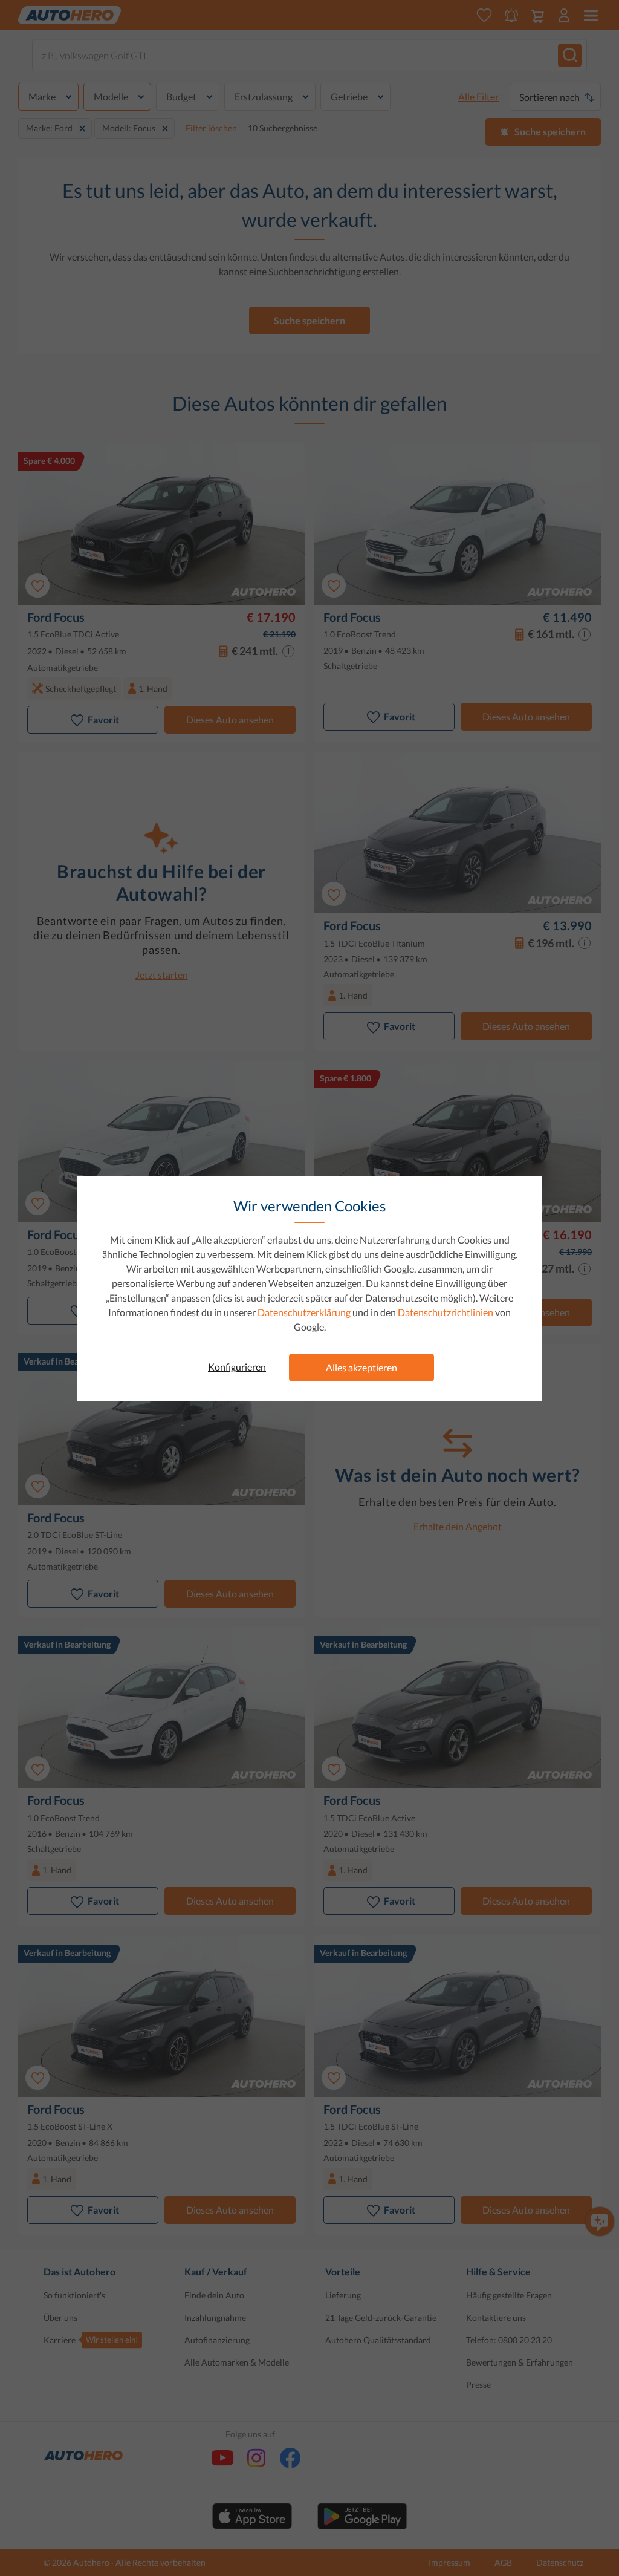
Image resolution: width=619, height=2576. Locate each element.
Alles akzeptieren (361, 1367)
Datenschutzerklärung (304, 1312)
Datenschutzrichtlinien (446, 1312)
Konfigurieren (237, 1367)
